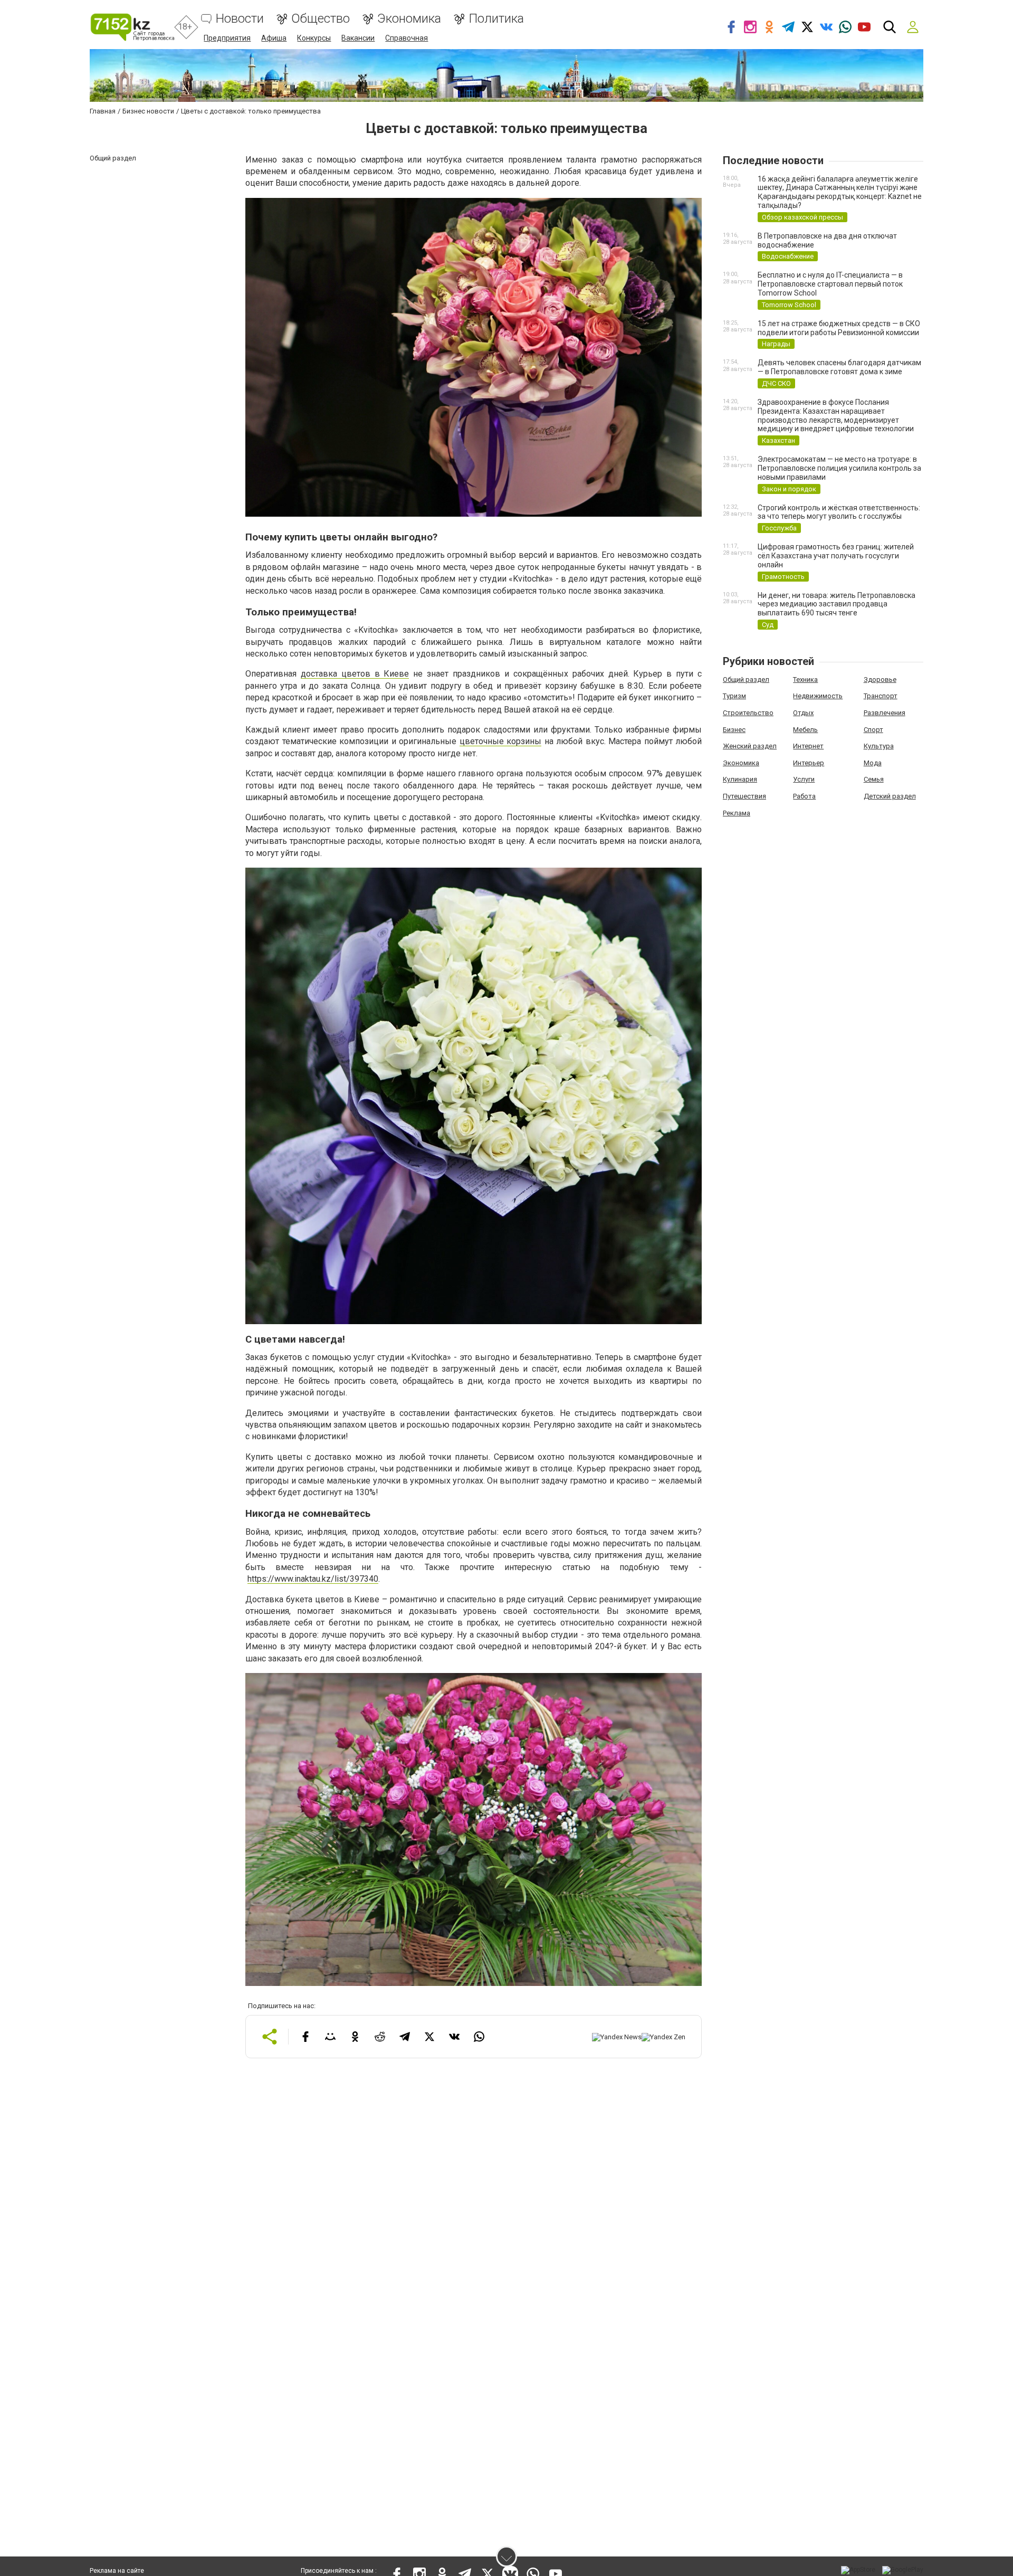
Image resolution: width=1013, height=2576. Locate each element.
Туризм (734, 696)
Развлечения (885, 713)
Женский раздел (750, 746)
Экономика (409, 19)
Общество (321, 19)
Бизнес (734, 730)
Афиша (274, 38)
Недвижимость (818, 696)
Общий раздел (746, 679)
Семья (874, 779)
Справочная (407, 38)
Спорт (873, 730)
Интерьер (809, 763)
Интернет (808, 746)
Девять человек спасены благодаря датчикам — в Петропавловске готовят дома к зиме (839, 367)
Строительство (748, 713)
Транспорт (881, 696)
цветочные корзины (501, 741)
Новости (240, 19)
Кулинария (740, 779)
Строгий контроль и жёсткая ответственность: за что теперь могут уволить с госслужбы (839, 512)
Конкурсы (314, 38)
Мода (873, 763)
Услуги (804, 779)
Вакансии (358, 38)
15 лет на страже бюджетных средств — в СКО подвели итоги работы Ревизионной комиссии (839, 328)
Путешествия (744, 796)
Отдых (803, 713)
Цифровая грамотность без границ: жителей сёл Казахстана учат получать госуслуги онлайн (836, 556)
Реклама (737, 813)
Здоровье (880, 679)
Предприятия (227, 38)
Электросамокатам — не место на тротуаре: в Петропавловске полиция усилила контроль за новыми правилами (839, 468)
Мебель (805, 730)
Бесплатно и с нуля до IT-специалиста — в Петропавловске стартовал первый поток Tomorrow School (830, 284)
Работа (804, 796)
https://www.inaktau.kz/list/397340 (313, 1579)
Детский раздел (890, 796)
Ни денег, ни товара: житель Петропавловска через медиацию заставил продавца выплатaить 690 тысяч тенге (837, 604)
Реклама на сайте (117, 2571)
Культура (879, 746)
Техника (805, 679)
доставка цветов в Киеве (355, 674)
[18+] (132, 27)
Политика (496, 19)
